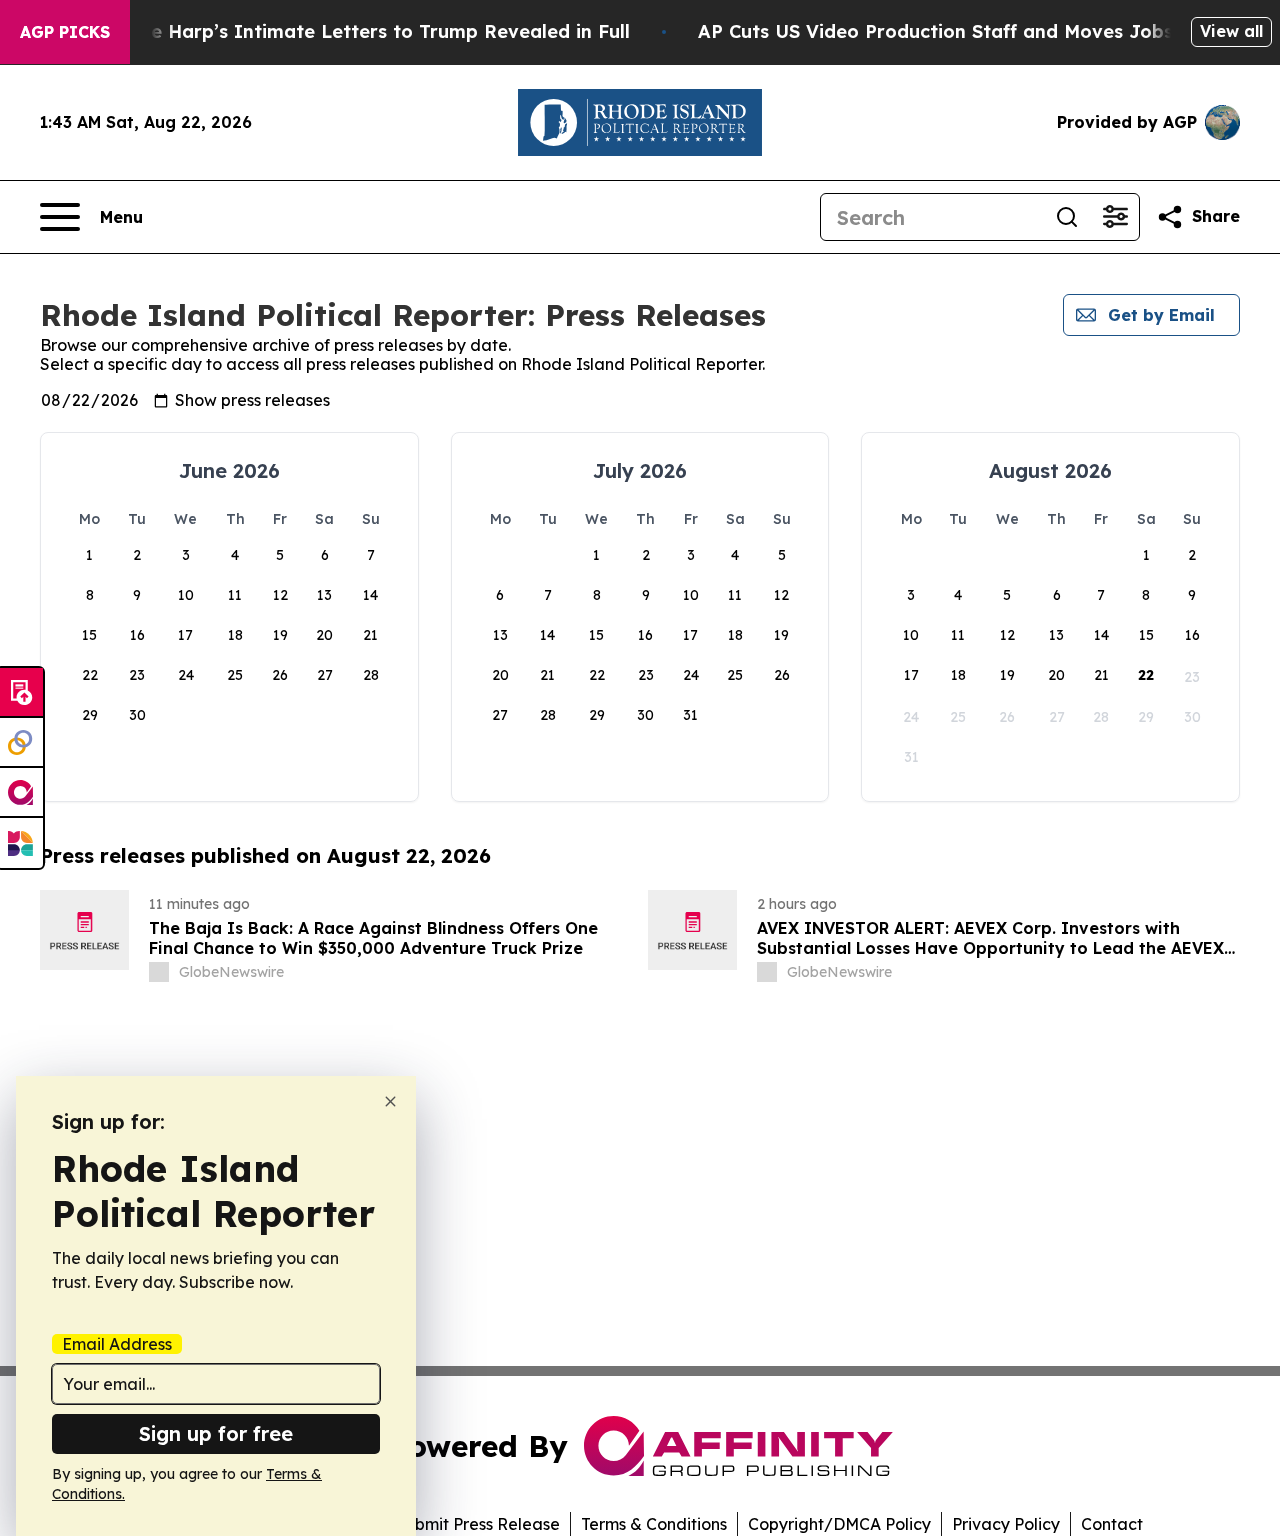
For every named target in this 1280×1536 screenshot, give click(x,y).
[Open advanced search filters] (1115, 217)
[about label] (159, 972)
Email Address (117, 1344)
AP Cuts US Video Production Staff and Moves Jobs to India (976, 31)
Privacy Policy (1006, 1524)
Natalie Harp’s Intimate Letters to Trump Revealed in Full (362, 31)
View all (1231, 31)
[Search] (1067, 217)
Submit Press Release (477, 1524)
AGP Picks (65, 32)
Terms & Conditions (654, 1524)
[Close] (390, 1101)
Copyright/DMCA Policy (839, 1524)
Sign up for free (216, 1433)
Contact (1112, 1524)
